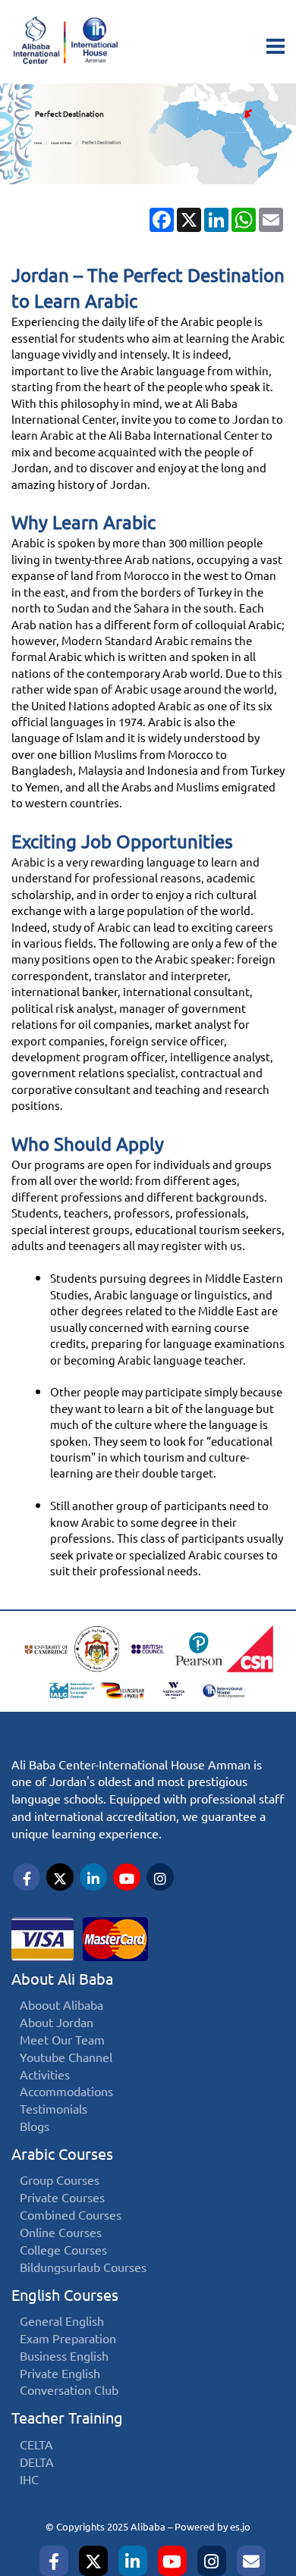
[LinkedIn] (133, 2561)
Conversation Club (69, 2391)
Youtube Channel (66, 2058)
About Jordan (57, 2023)
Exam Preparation (68, 2339)
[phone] (251, 2561)
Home (38, 143)
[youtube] (172, 2561)
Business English (64, 2357)
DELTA (37, 2463)
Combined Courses (71, 2216)
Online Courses (61, 2233)
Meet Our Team (62, 2040)
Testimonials (54, 2109)
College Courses (63, 2250)
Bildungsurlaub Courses (83, 2268)
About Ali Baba (61, 143)
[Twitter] (93, 2561)
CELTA (36, 2445)
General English (62, 2322)
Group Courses (60, 2181)
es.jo (240, 2527)
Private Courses (62, 2198)
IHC (29, 2480)
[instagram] (212, 2561)
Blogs (35, 2127)
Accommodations (66, 2092)
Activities (45, 2075)
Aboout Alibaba (61, 2006)
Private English (60, 2374)
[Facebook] (54, 2561)
